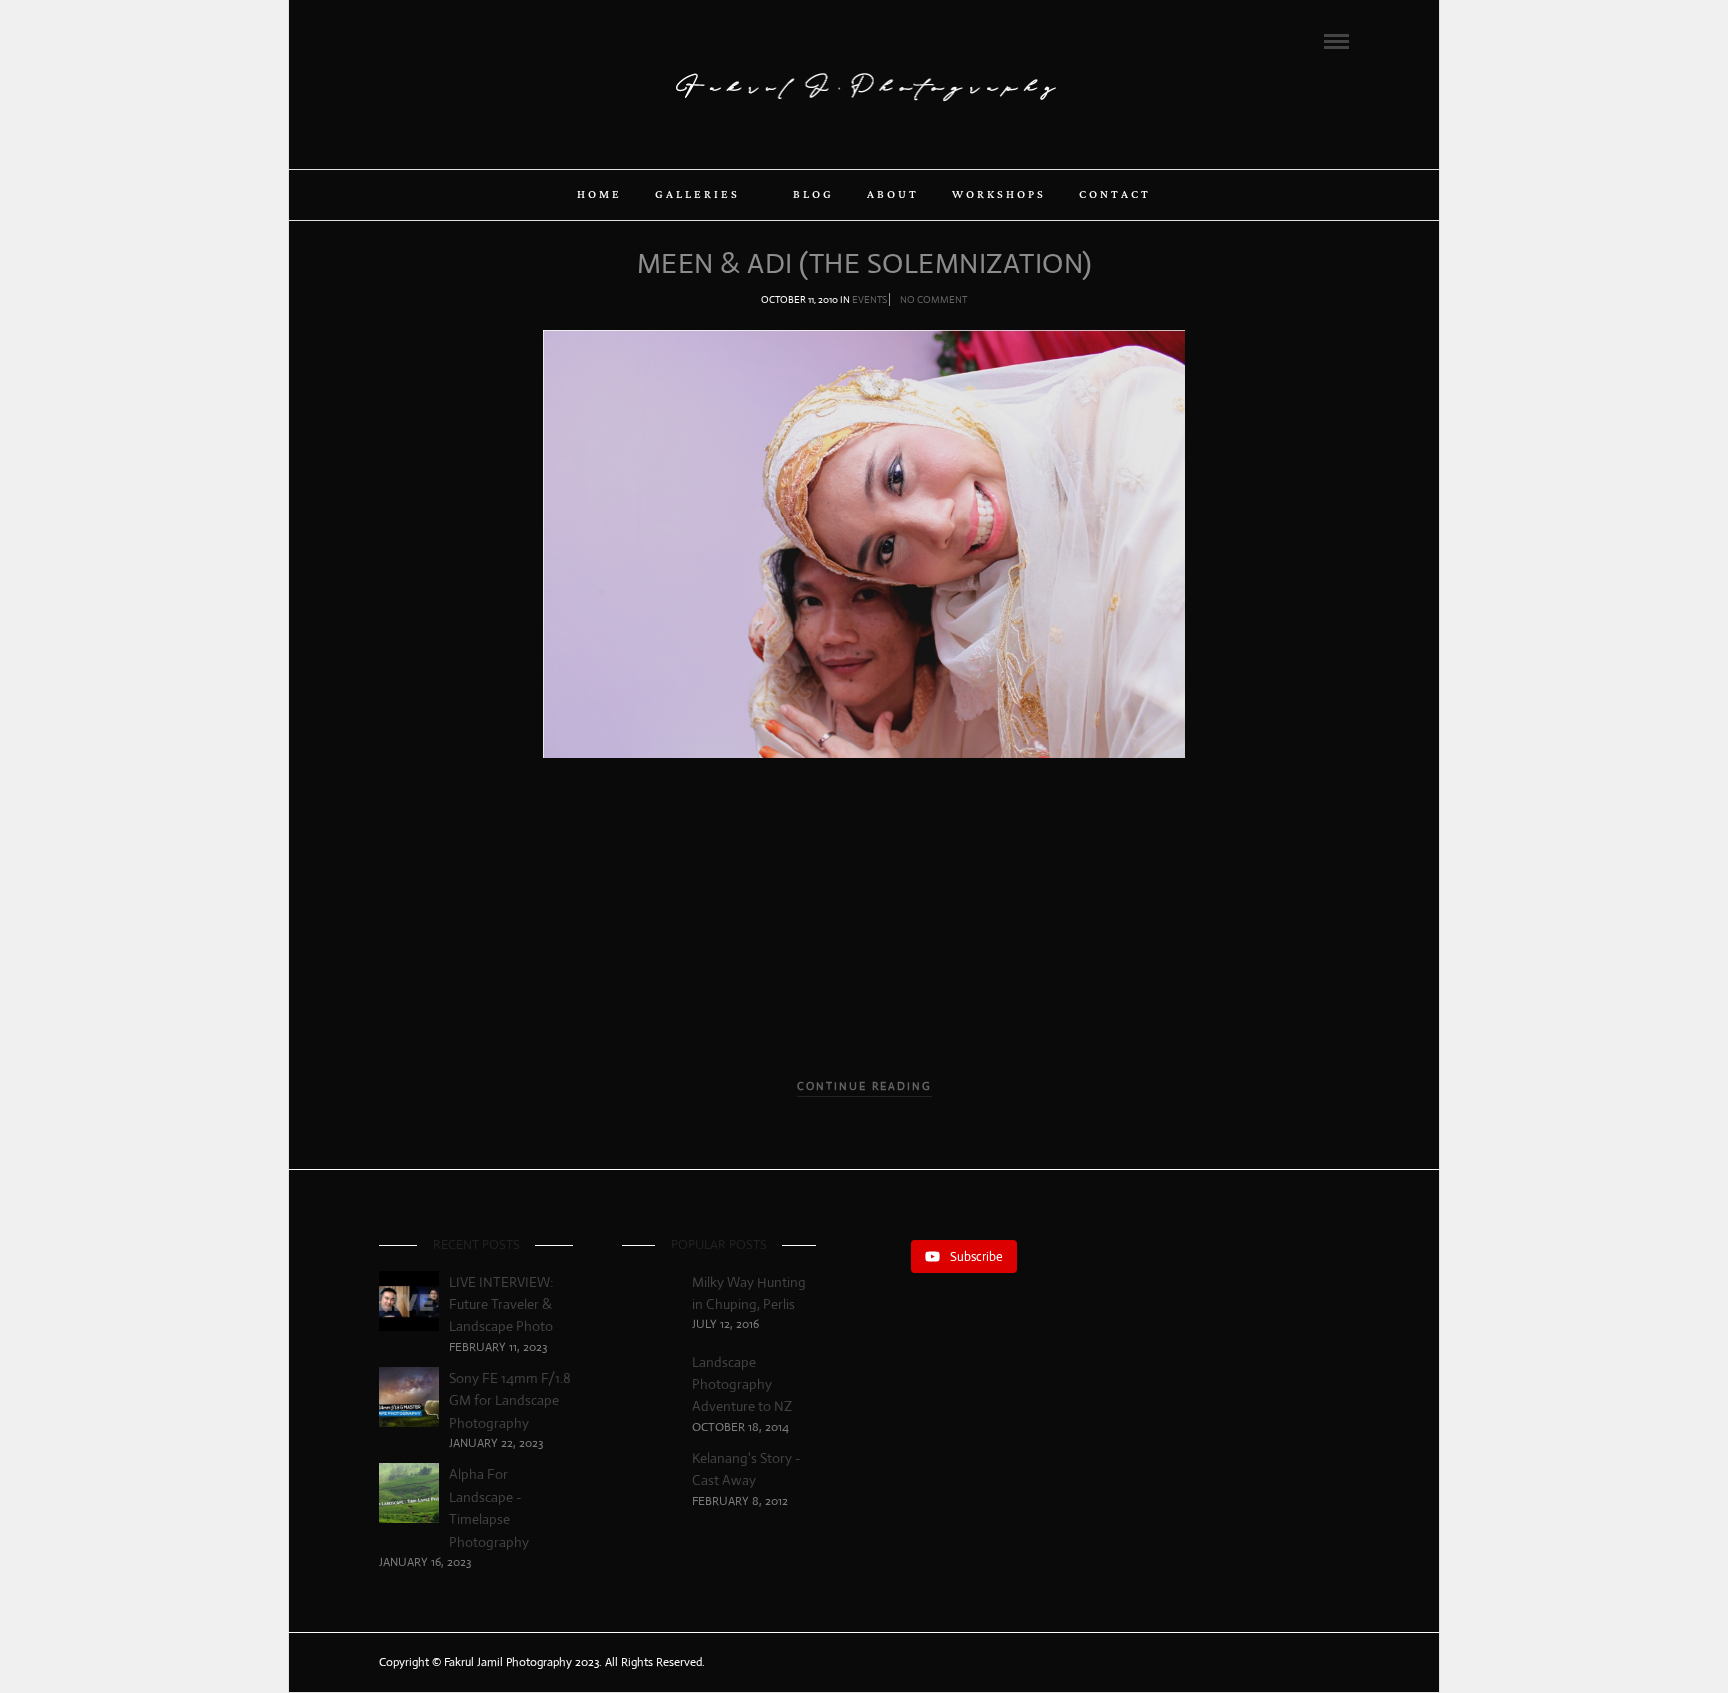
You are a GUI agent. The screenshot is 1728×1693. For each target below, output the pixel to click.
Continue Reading (864, 1086)
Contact (1115, 195)
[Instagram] (467, 40)
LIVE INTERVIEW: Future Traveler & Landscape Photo (501, 1304)
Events (869, 299)
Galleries (697, 195)
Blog (813, 195)
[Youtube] (440, 40)
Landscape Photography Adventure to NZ (742, 1384)
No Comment (933, 299)
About (893, 195)
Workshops (999, 195)
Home (599, 195)
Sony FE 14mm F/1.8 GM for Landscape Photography (510, 1400)
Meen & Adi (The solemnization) (864, 263)
